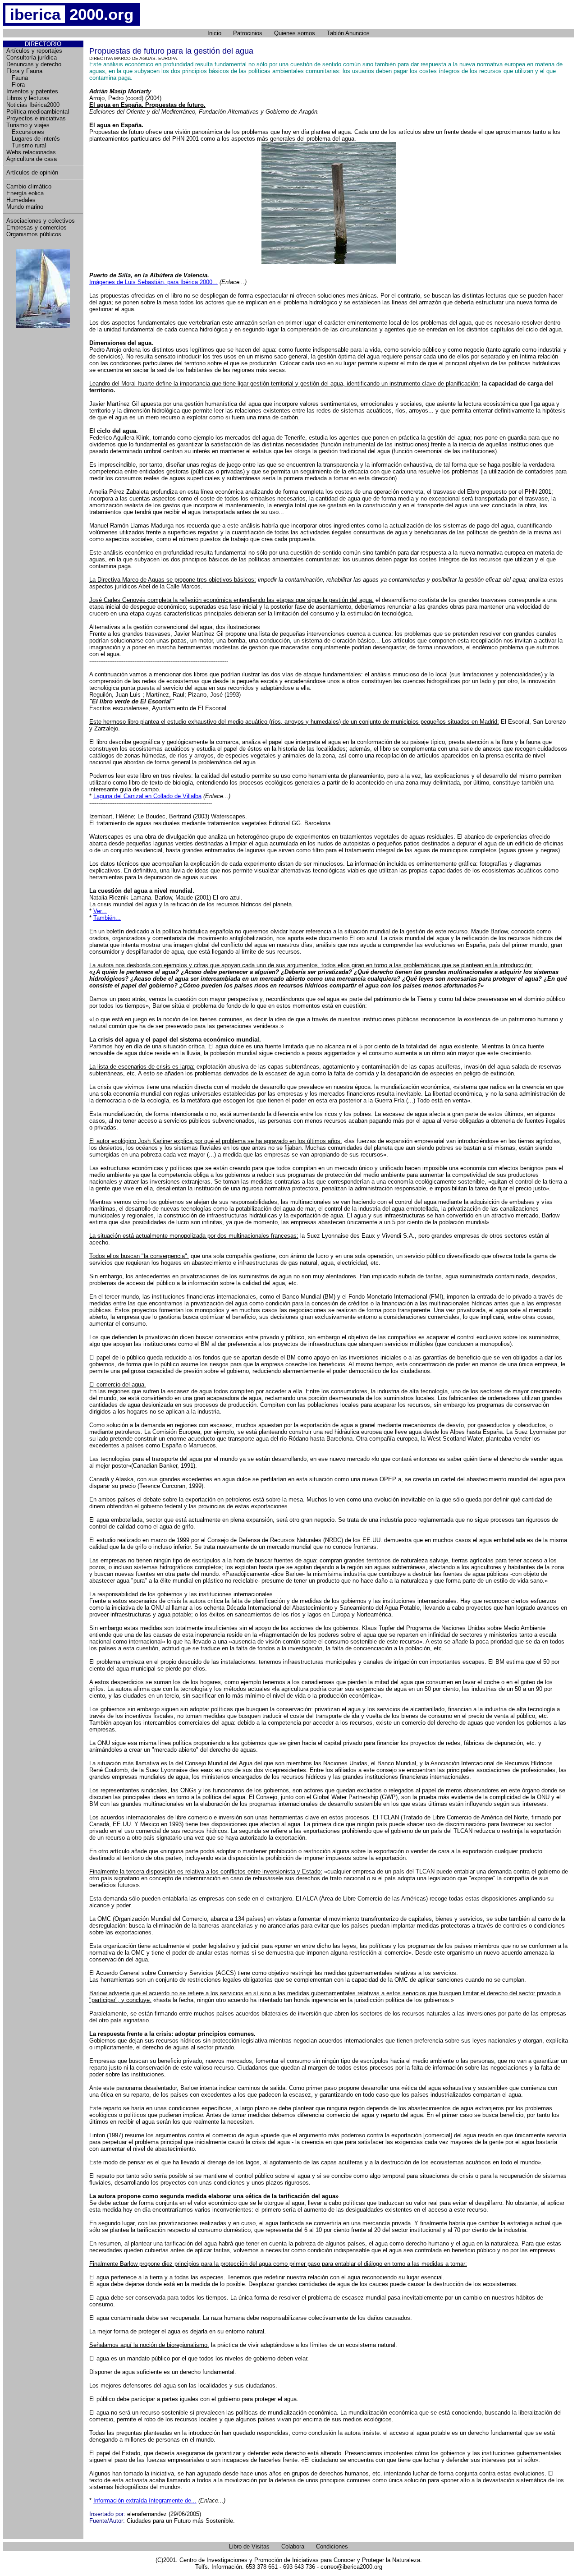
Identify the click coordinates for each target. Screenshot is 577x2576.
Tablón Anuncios (348, 33)
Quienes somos (295, 33)
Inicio (214, 33)
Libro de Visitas (249, 2546)
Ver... (100, 911)
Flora (16, 85)
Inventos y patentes (32, 91)
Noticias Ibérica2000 (33, 105)
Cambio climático (29, 186)
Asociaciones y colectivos (41, 221)
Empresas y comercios (37, 227)
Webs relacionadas (31, 152)
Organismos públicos (34, 234)
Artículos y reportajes (34, 51)
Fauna (17, 78)
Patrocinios (248, 33)
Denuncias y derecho (34, 64)
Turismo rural (26, 145)
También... (107, 918)
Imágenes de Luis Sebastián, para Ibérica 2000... (153, 282)
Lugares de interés (33, 139)
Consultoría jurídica (32, 57)
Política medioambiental (38, 112)
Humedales (21, 200)
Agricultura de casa (32, 159)
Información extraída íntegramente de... (145, 2500)
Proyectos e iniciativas (36, 118)
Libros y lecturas (28, 98)
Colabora (293, 2546)
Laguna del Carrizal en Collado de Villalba (147, 796)
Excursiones (25, 132)
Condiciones (332, 2546)
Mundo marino (25, 207)
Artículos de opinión (32, 172)
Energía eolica (25, 193)
